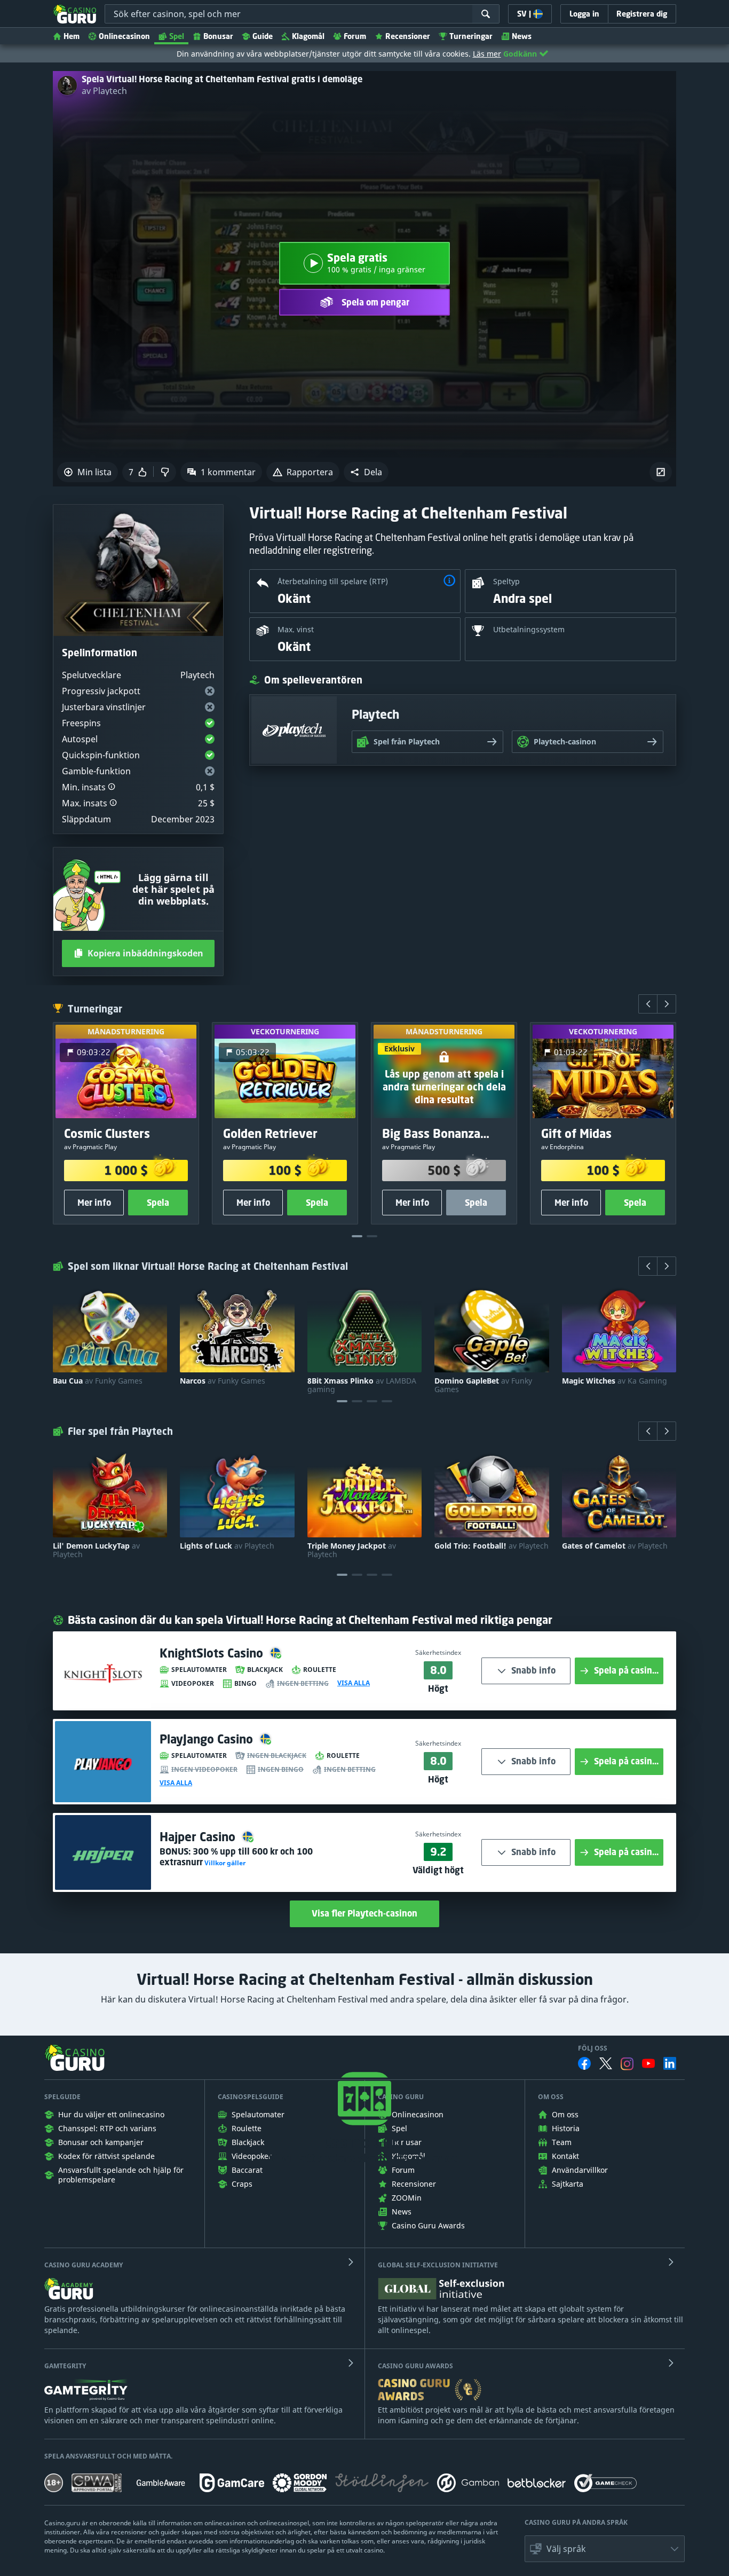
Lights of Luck (227, 1546)
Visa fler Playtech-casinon (364, 1913)
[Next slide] (667, 1004)
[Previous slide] (648, 1004)
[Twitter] (606, 2063)
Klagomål (308, 36)
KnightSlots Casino (213, 1653)
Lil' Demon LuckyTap (96, 1550)
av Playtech (104, 91)
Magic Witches (615, 1381)
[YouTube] (648, 2063)
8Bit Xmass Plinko (362, 1385)
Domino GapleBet (483, 1385)
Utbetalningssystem (529, 629)
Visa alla (354, 1683)
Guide (263, 36)
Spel (177, 36)
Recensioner (408, 36)
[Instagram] (627, 2064)
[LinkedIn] (670, 2063)
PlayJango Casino (208, 1739)
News (522, 36)
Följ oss (593, 2048)
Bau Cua (98, 1381)
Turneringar (471, 36)
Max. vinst (296, 629)
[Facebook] (584, 2063)
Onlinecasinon (124, 36)
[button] (366, 472)
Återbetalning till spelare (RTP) (333, 581)
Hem (72, 36)
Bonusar (218, 36)
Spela (158, 1203)
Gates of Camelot (615, 1546)
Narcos (223, 1381)
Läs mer (487, 54)
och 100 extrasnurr (236, 1857)
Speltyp (506, 581)
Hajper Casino (199, 1837)
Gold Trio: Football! (492, 1546)
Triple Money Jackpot (352, 1550)
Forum (355, 36)
